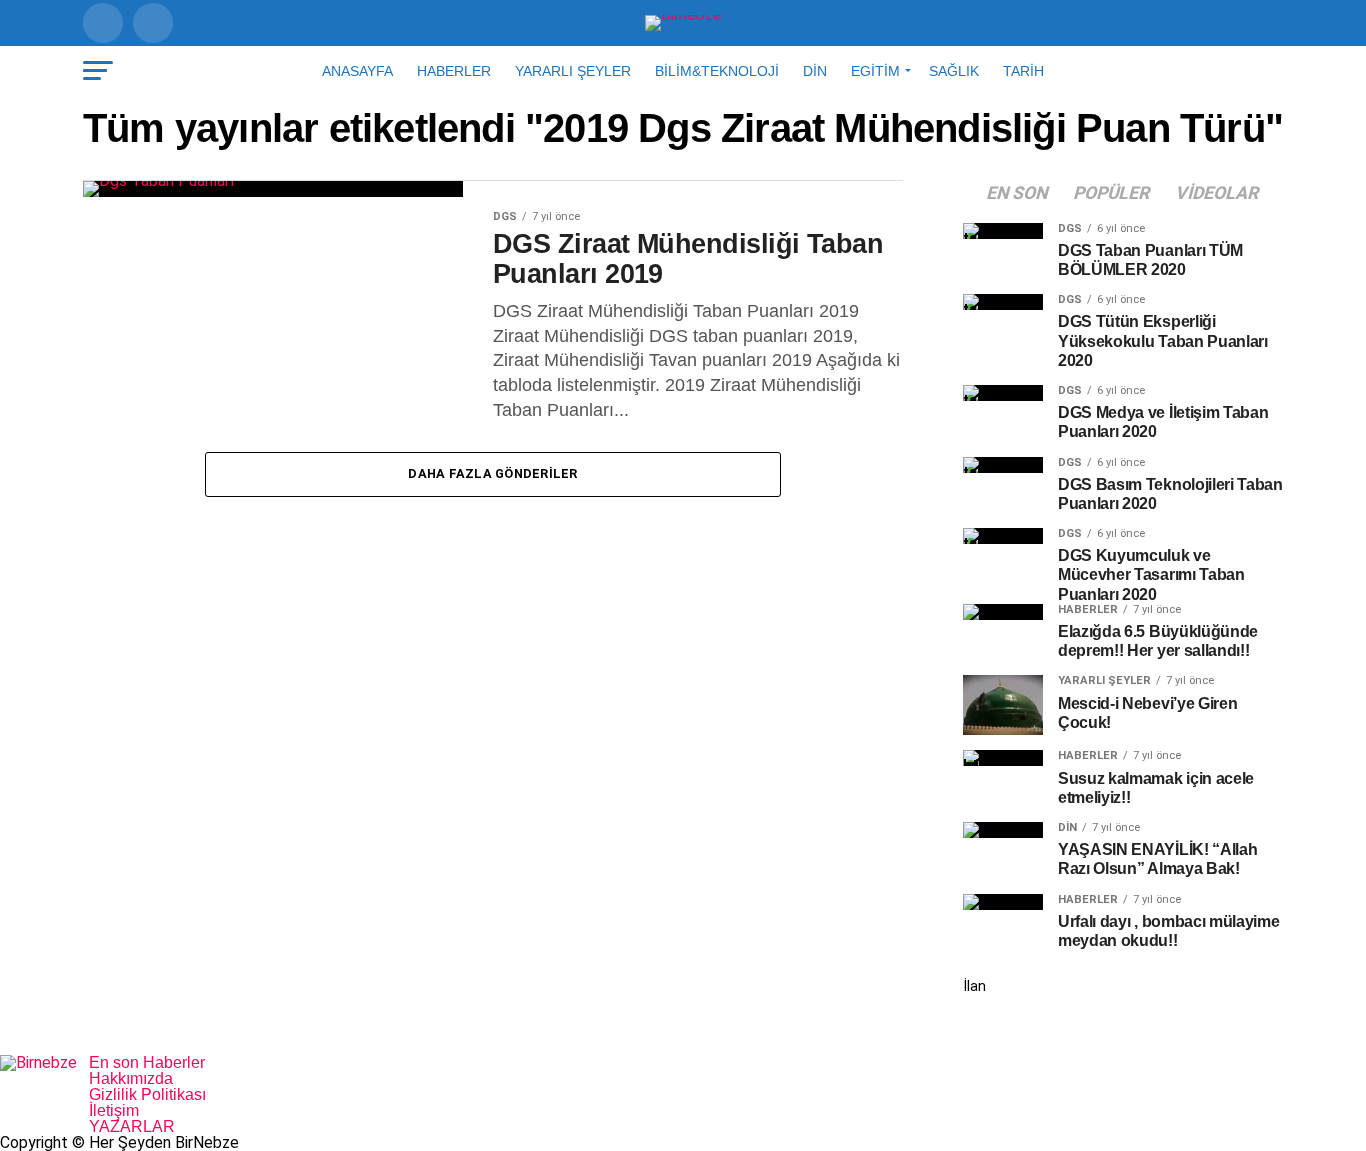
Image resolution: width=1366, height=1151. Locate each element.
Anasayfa (357, 71)
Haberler (454, 71)
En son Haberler (147, 1062)
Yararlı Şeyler (573, 71)
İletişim (114, 1110)
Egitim (875, 71)
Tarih (1023, 71)
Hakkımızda (131, 1078)
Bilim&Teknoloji (717, 71)
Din (815, 71)
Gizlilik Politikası (147, 1094)
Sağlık (954, 71)
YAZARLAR (132, 1126)
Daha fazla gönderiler (492, 473)
